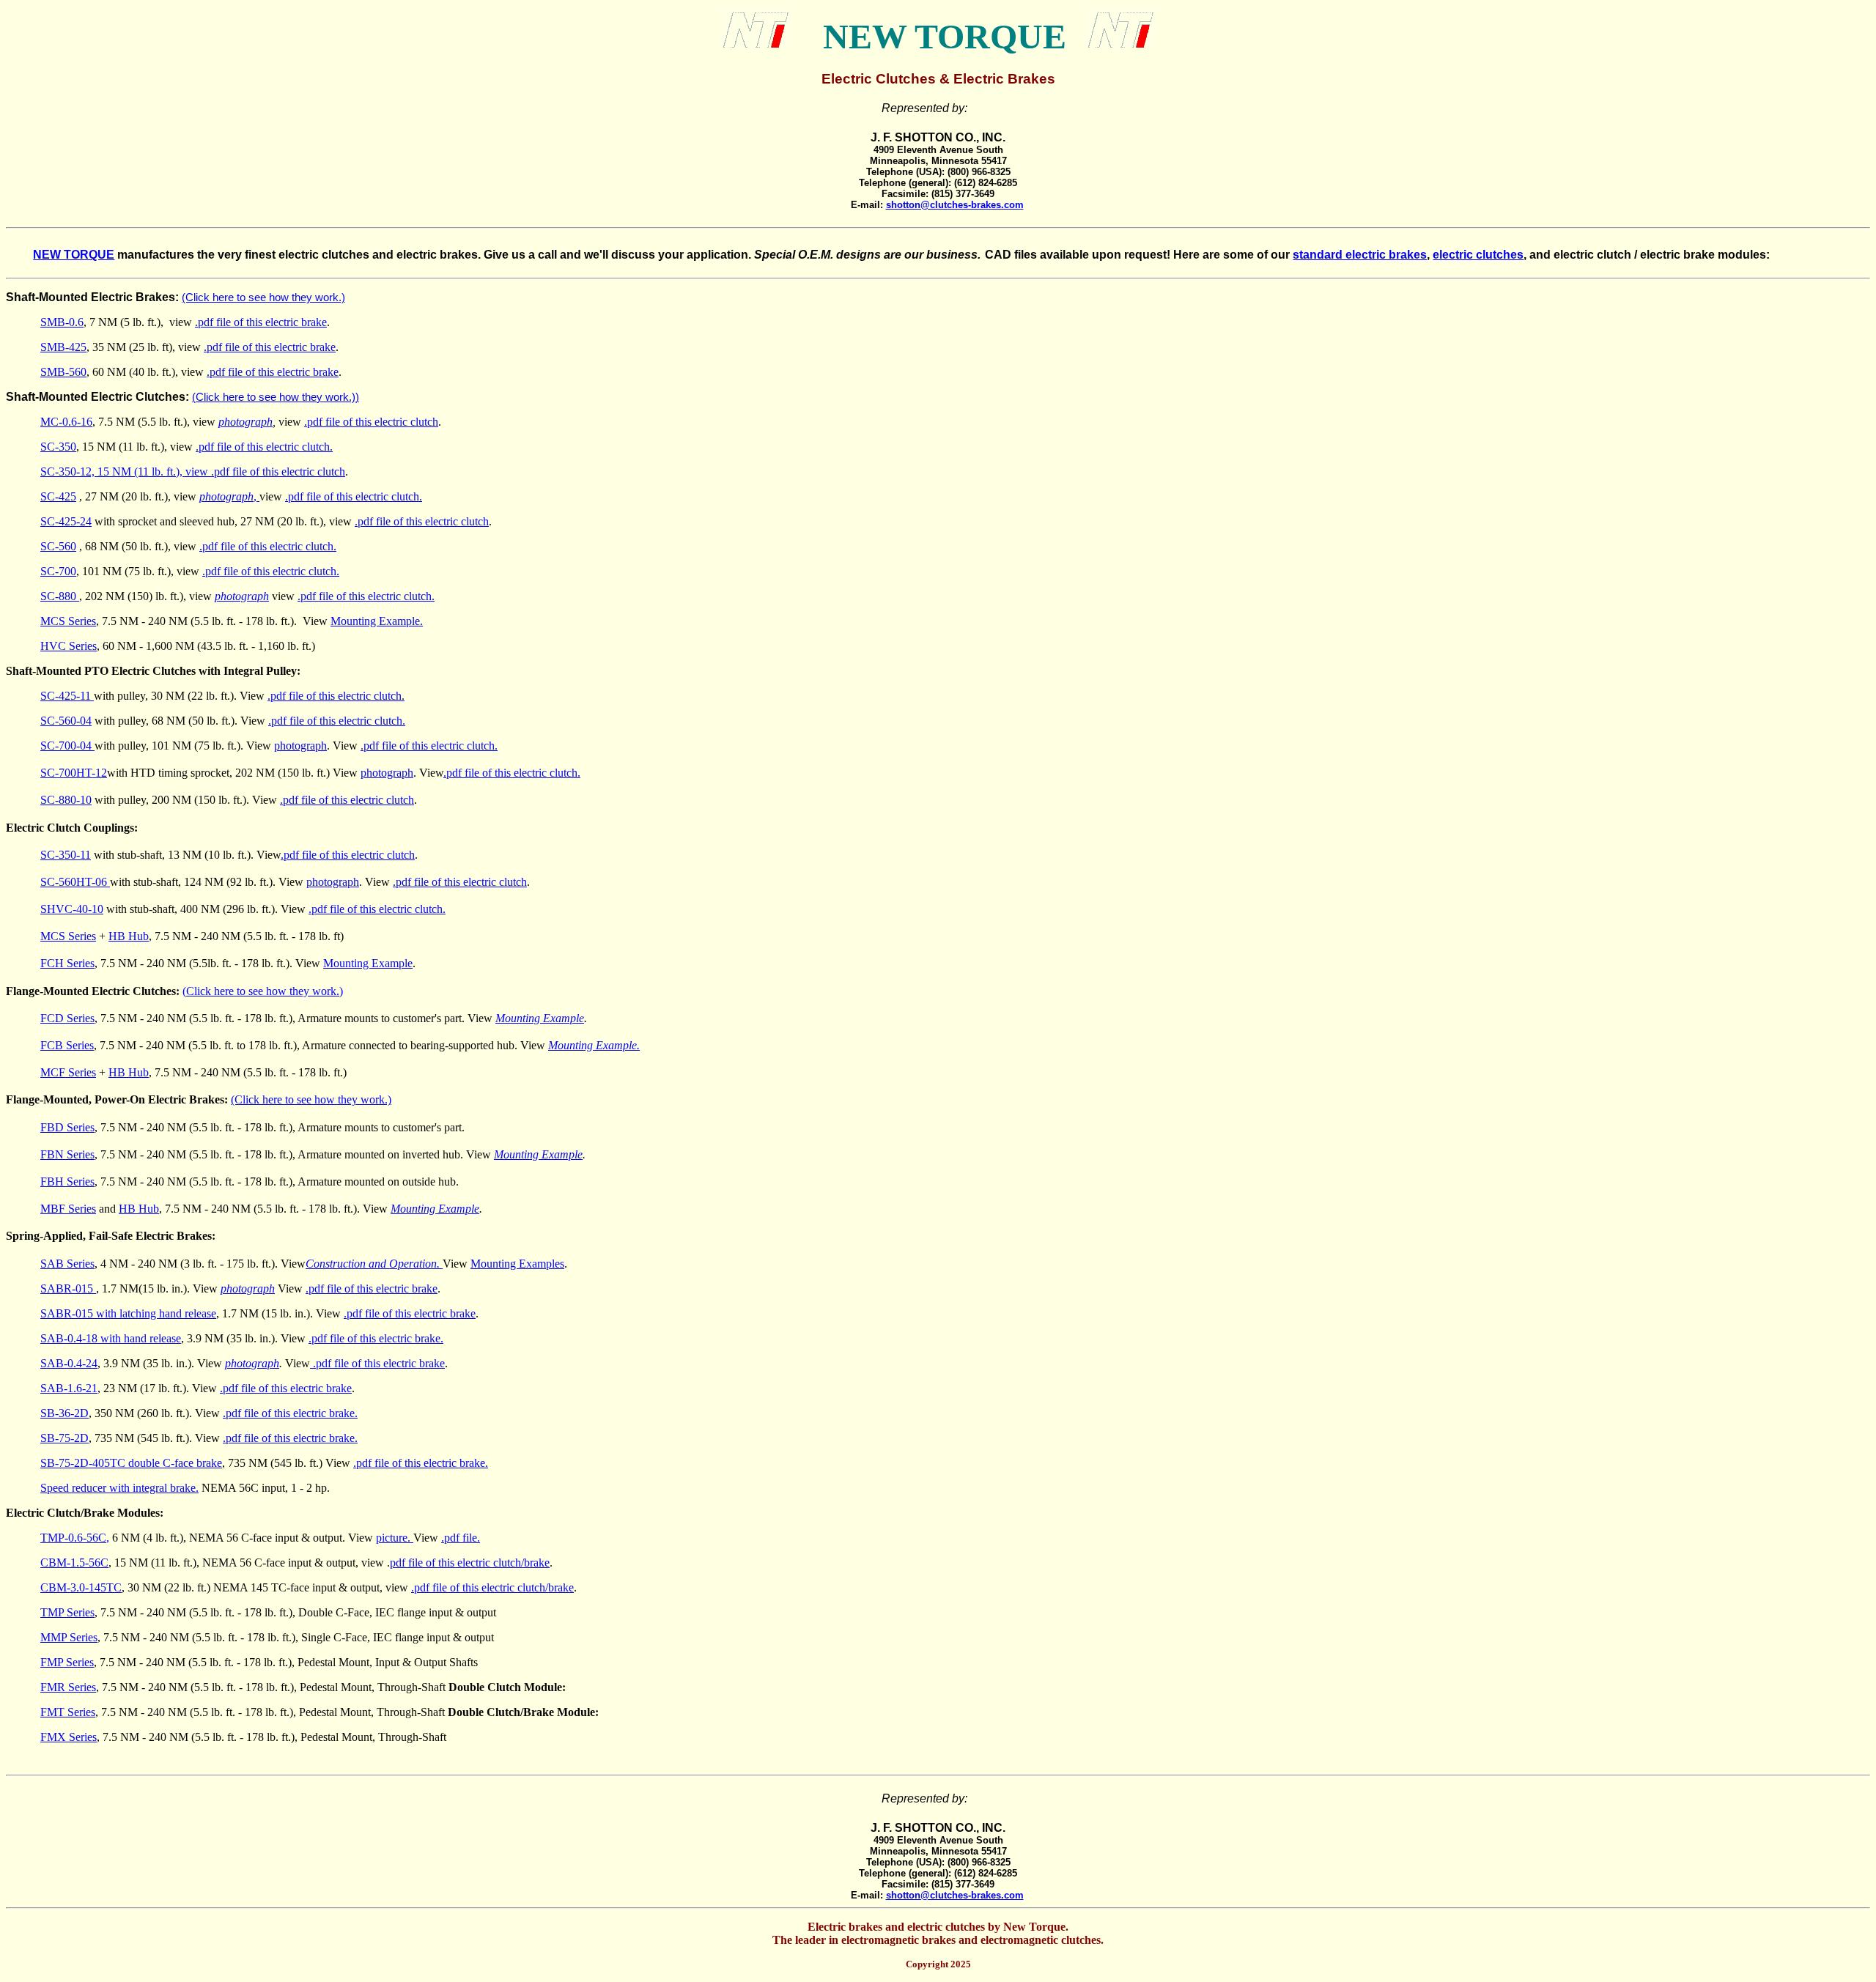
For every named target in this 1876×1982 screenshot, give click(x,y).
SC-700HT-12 (74, 773)
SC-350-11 (66, 855)
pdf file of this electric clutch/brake (470, 1563)
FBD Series (67, 1127)
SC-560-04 (66, 721)
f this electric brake (292, 347)
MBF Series (68, 1209)
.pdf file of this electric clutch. (264, 447)
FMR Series (68, 1687)
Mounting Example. (377, 621)
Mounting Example (368, 963)
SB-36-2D (64, 1413)
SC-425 (58, 496)
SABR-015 (68, 1288)
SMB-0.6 (62, 322)
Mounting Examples (517, 1264)
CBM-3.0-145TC (81, 1587)
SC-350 (58, 447)
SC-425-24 (66, 521)
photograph (245, 422)
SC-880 (60, 596)
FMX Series (69, 1737)
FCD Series (67, 1018)
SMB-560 (63, 372)
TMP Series (67, 1612)
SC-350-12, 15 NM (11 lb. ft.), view (126, 472)
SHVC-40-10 (72, 909)
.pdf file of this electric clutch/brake (492, 1587)
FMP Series (67, 1662)
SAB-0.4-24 (69, 1363)
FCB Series (67, 1045)
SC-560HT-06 (75, 882)
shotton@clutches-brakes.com (955, 205)
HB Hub (129, 936)
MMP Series (69, 1637)
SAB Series (67, 1264)
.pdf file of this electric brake (261, 322)
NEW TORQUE (74, 255)
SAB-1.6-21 (69, 1388)
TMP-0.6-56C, (75, 1538)
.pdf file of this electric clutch (371, 422)
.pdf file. (461, 1538)
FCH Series (67, 963)
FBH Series (67, 1182)
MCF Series (68, 1072)
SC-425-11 (67, 696)
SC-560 (58, 546)
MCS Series (68, 621)
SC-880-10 (66, 800)
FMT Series (68, 1712)
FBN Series (67, 1154)
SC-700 (58, 571)
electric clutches (1478, 255)
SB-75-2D (64, 1438)
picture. (395, 1538)
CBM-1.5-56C (74, 1563)
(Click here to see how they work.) (274, 397)
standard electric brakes (1360, 255)
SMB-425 (63, 347)
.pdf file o (226, 347)
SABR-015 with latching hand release (128, 1313)
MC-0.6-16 (66, 422)
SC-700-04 (67, 746)
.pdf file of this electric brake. (376, 1338)
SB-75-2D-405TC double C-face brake (131, 1463)
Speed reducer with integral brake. (119, 1488)
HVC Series (69, 646)
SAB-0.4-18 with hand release (111, 1338)
